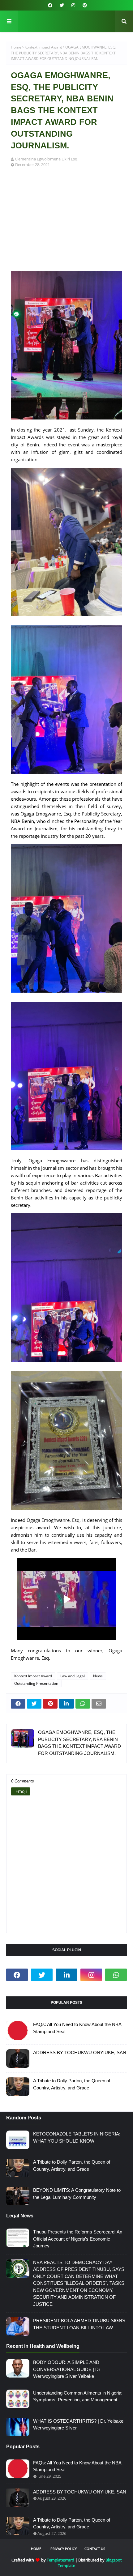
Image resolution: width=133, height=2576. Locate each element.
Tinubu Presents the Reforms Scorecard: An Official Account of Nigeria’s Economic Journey (78, 2239)
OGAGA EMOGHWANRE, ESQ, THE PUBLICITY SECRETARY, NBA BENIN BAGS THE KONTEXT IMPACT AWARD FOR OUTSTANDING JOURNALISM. (79, 1743)
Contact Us (95, 2549)
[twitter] (62, 5)
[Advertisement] (66, 225)
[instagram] (73, 5)
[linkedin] (66, 1975)
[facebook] (50, 5)
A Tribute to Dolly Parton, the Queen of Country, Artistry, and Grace (72, 2084)
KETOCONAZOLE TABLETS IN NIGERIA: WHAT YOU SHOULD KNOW (77, 2137)
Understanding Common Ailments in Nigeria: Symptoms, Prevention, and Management (78, 2396)
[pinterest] (84, 5)
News (98, 1676)
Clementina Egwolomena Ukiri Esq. (47, 159)
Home (16, 47)
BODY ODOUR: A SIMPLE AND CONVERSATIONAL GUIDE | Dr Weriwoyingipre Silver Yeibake (67, 2369)
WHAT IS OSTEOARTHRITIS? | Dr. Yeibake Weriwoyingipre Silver (78, 2425)
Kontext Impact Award (43, 47)
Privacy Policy (64, 2549)
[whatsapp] (116, 1975)
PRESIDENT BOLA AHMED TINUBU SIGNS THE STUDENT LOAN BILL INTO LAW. (79, 2324)
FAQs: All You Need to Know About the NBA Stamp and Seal (77, 2028)
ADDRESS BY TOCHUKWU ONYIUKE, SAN (80, 2052)
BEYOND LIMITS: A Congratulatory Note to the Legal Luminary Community (77, 2194)
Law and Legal (73, 1676)
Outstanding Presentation (36, 1683)
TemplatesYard (60, 2560)
